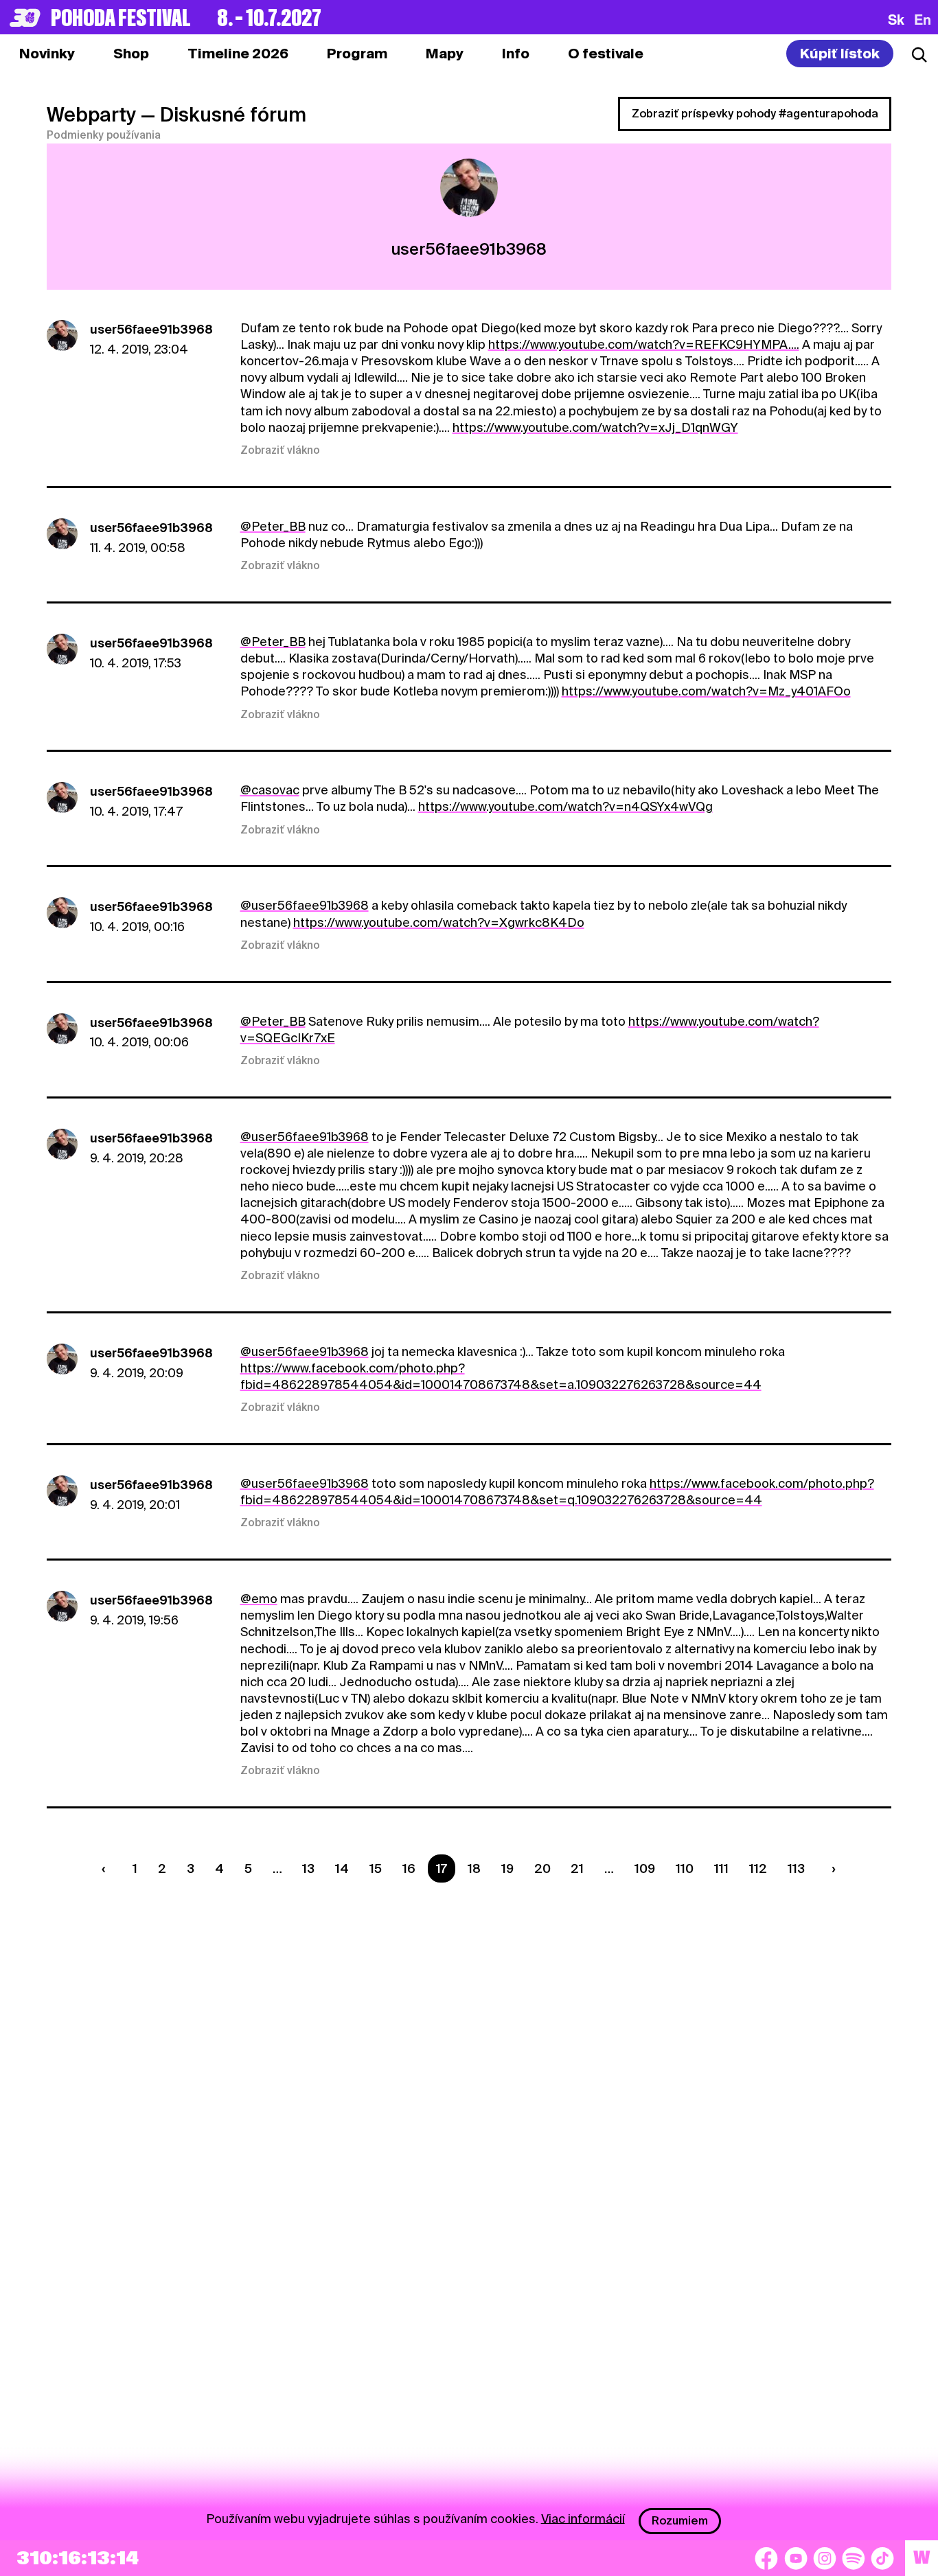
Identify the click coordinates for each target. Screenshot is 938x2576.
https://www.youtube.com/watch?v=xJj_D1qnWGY (595, 427)
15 (376, 1868)
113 (796, 1868)
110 (685, 1868)
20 (542, 1868)
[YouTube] (796, 2558)
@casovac (270, 790)
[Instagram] (825, 2558)
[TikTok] (882, 2558)
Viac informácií (583, 2518)
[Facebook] (766, 2558)
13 (308, 1868)
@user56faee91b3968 (305, 905)
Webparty (91, 115)
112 (758, 1868)
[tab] (131, 54)
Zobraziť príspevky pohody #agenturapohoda (755, 114)
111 (721, 1868)
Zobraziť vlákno (280, 450)
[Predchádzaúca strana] (107, 1868)
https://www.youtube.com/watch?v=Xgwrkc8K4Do (439, 922)
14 (342, 1868)
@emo (259, 1599)
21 (577, 1868)
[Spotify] (854, 2558)
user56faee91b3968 (151, 329)
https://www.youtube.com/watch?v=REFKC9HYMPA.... (644, 344)
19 (507, 1868)
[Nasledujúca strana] (830, 1868)
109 (645, 1868)
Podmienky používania (104, 135)
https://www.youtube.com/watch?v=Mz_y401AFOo (706, 691)
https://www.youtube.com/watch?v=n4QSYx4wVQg (565, 806)
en (923, 19)
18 (474, 1868)
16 (409, 1868)
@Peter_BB (273, 526)
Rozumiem (680, 2521)
